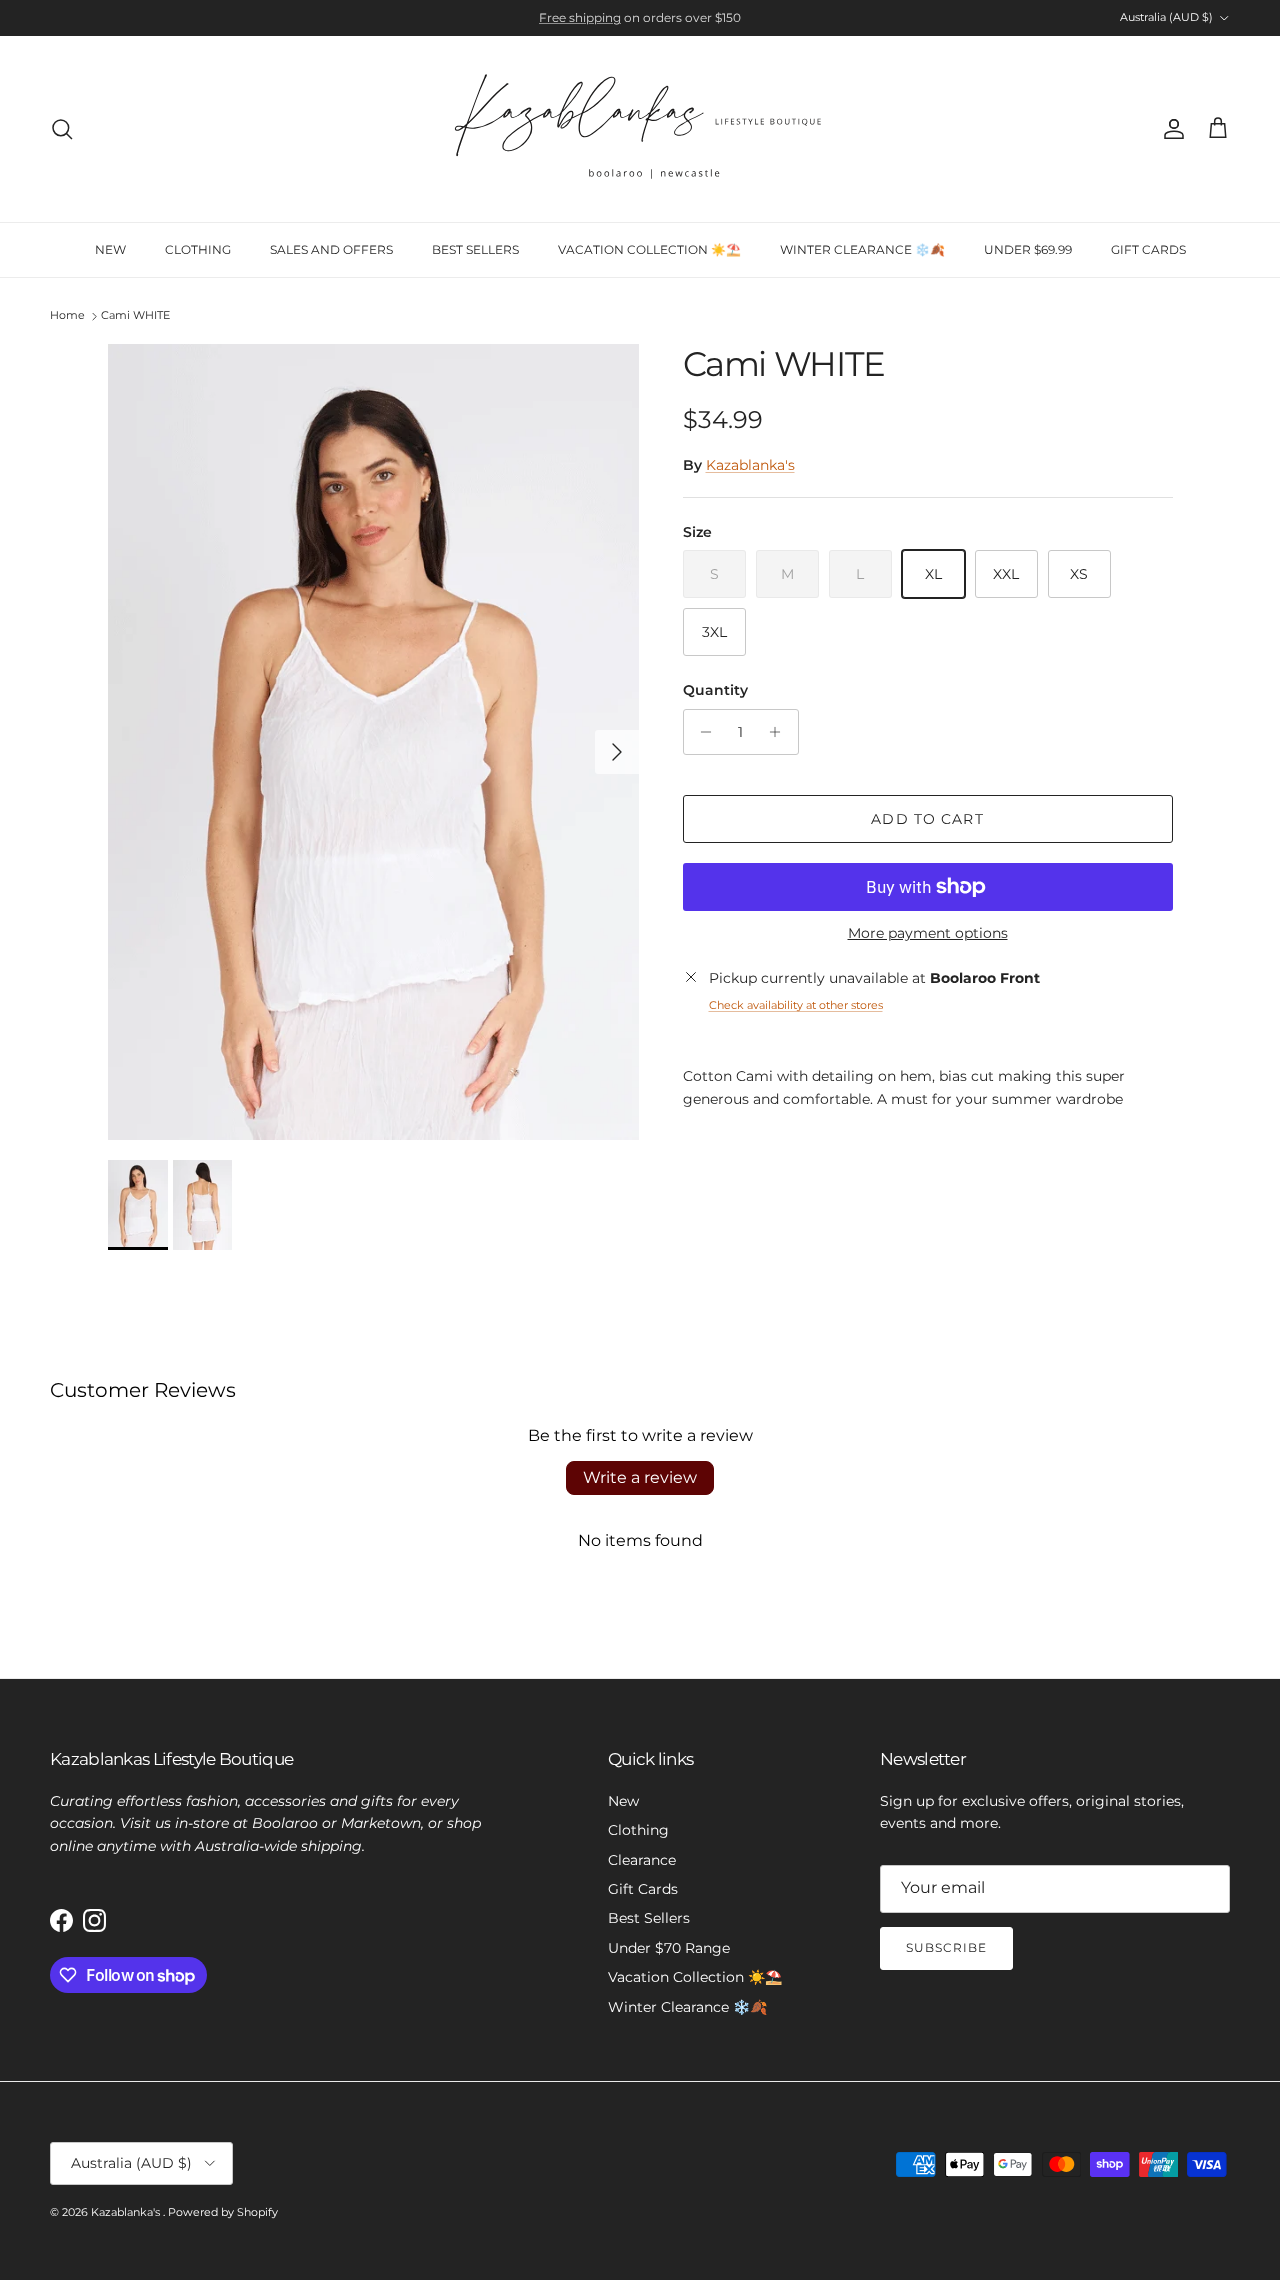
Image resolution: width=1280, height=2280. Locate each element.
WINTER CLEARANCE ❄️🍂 (862, 249)
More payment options (928, 933)
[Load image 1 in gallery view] (373, 742)
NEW (110, 249)
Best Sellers (649, 1918)
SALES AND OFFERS (331, 249)
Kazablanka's (750, 466)
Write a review (640, 1477)
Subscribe (946, 1947)
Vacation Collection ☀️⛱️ (695, 1977)
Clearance (642, 1860)
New (623, 1801)
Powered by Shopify (223, 2212)
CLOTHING (198, 249)
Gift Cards (643, 1889)
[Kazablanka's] (640, 129)
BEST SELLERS (475, 249)
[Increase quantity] (780, 732)
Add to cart (927, 819)
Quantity (715, 691)
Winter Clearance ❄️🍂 (687, 2007)
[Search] (62, 129)
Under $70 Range (669, 1948)
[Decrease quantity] (701, 732)
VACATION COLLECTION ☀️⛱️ (649, 249)
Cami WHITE (135, 316)
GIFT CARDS (1148, 249)
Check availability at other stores (796, 1005)
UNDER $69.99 (1028, 249)
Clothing (638, 1830)
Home (67, 316)
